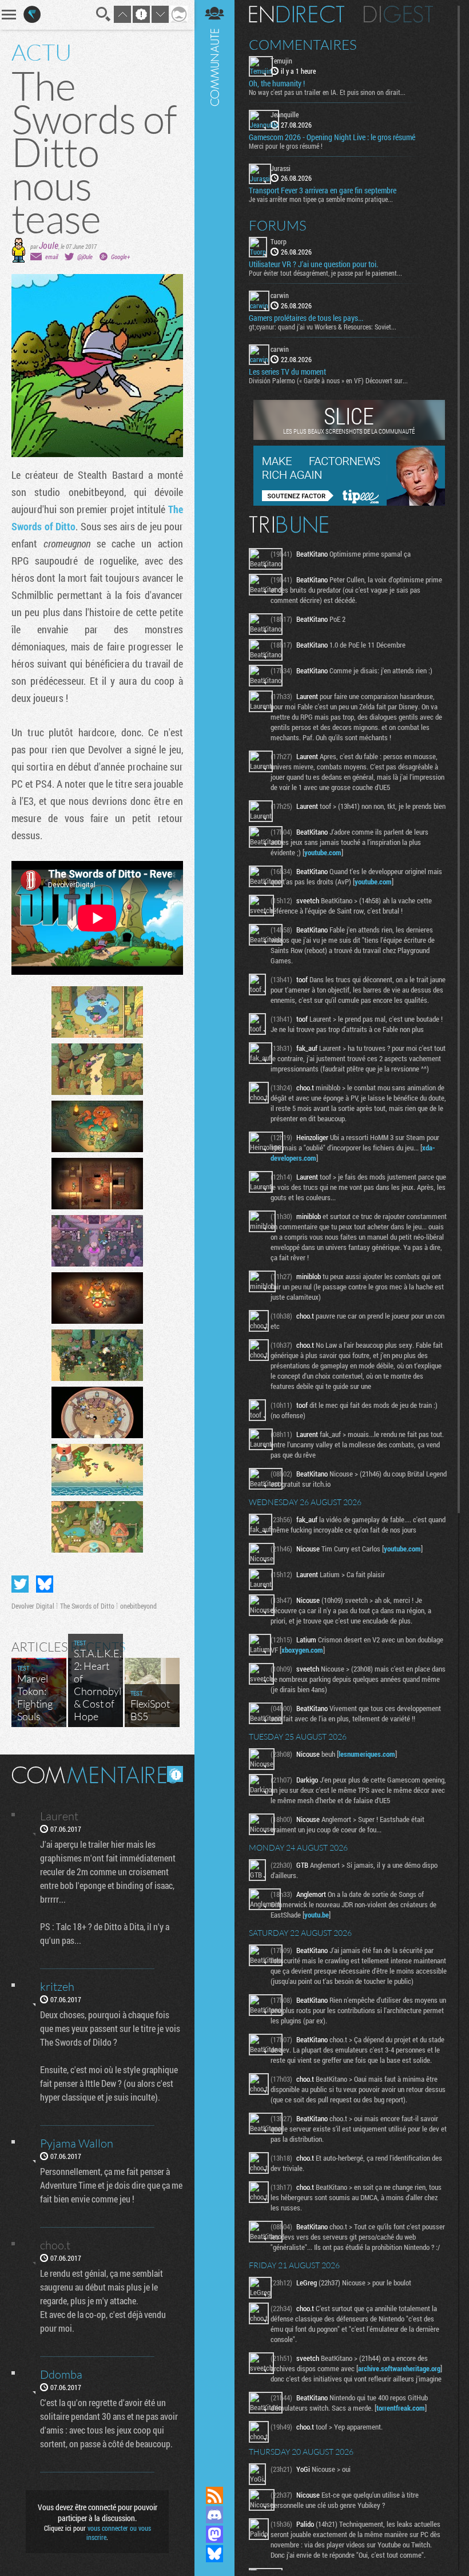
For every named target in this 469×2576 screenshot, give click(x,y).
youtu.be (317, 1915)
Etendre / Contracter (214, 2476)
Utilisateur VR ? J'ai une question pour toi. (313, 264)
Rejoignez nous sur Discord (214, 2515)
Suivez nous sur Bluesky (214, 2554)
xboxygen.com (302, 1650)
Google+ (120, 257)
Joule (49, 245)
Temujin (281, 61)
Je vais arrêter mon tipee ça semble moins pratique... (321, 199)
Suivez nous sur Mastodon (214, 2534)
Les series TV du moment (287, 372)
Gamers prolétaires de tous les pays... (306, 318)
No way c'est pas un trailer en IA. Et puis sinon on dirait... (327, 92)
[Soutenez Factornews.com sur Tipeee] (349, 503)
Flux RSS (214, 2495)
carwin (280, 295)
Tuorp (279, 241)
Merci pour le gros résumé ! (286, 146)
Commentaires (303, 45)
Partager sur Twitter (20, 1584)
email (51, 257)
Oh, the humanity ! (277, 84)
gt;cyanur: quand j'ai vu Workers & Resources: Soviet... (323, 327)
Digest (398, 14)
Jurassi (281, 168)
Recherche (104, 14)
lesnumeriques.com (367, 1754)
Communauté (214, 1232)
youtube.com (323, 852)
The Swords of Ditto (87, 1606)
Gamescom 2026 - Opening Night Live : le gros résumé (332, 137)
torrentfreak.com (401, 2408)
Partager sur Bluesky (45, 1584)
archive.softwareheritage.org (399, 2368)
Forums (278, 225)
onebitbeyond (138, 1606)
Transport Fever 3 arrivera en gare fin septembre (323, 190)
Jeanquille (285, 114)
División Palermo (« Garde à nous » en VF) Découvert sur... (328, 380)
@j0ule (85, 257)
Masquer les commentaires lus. (175, 1774)
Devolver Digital (33, 1606)
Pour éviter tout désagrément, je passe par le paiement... (325, 273)
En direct (297, 14)
